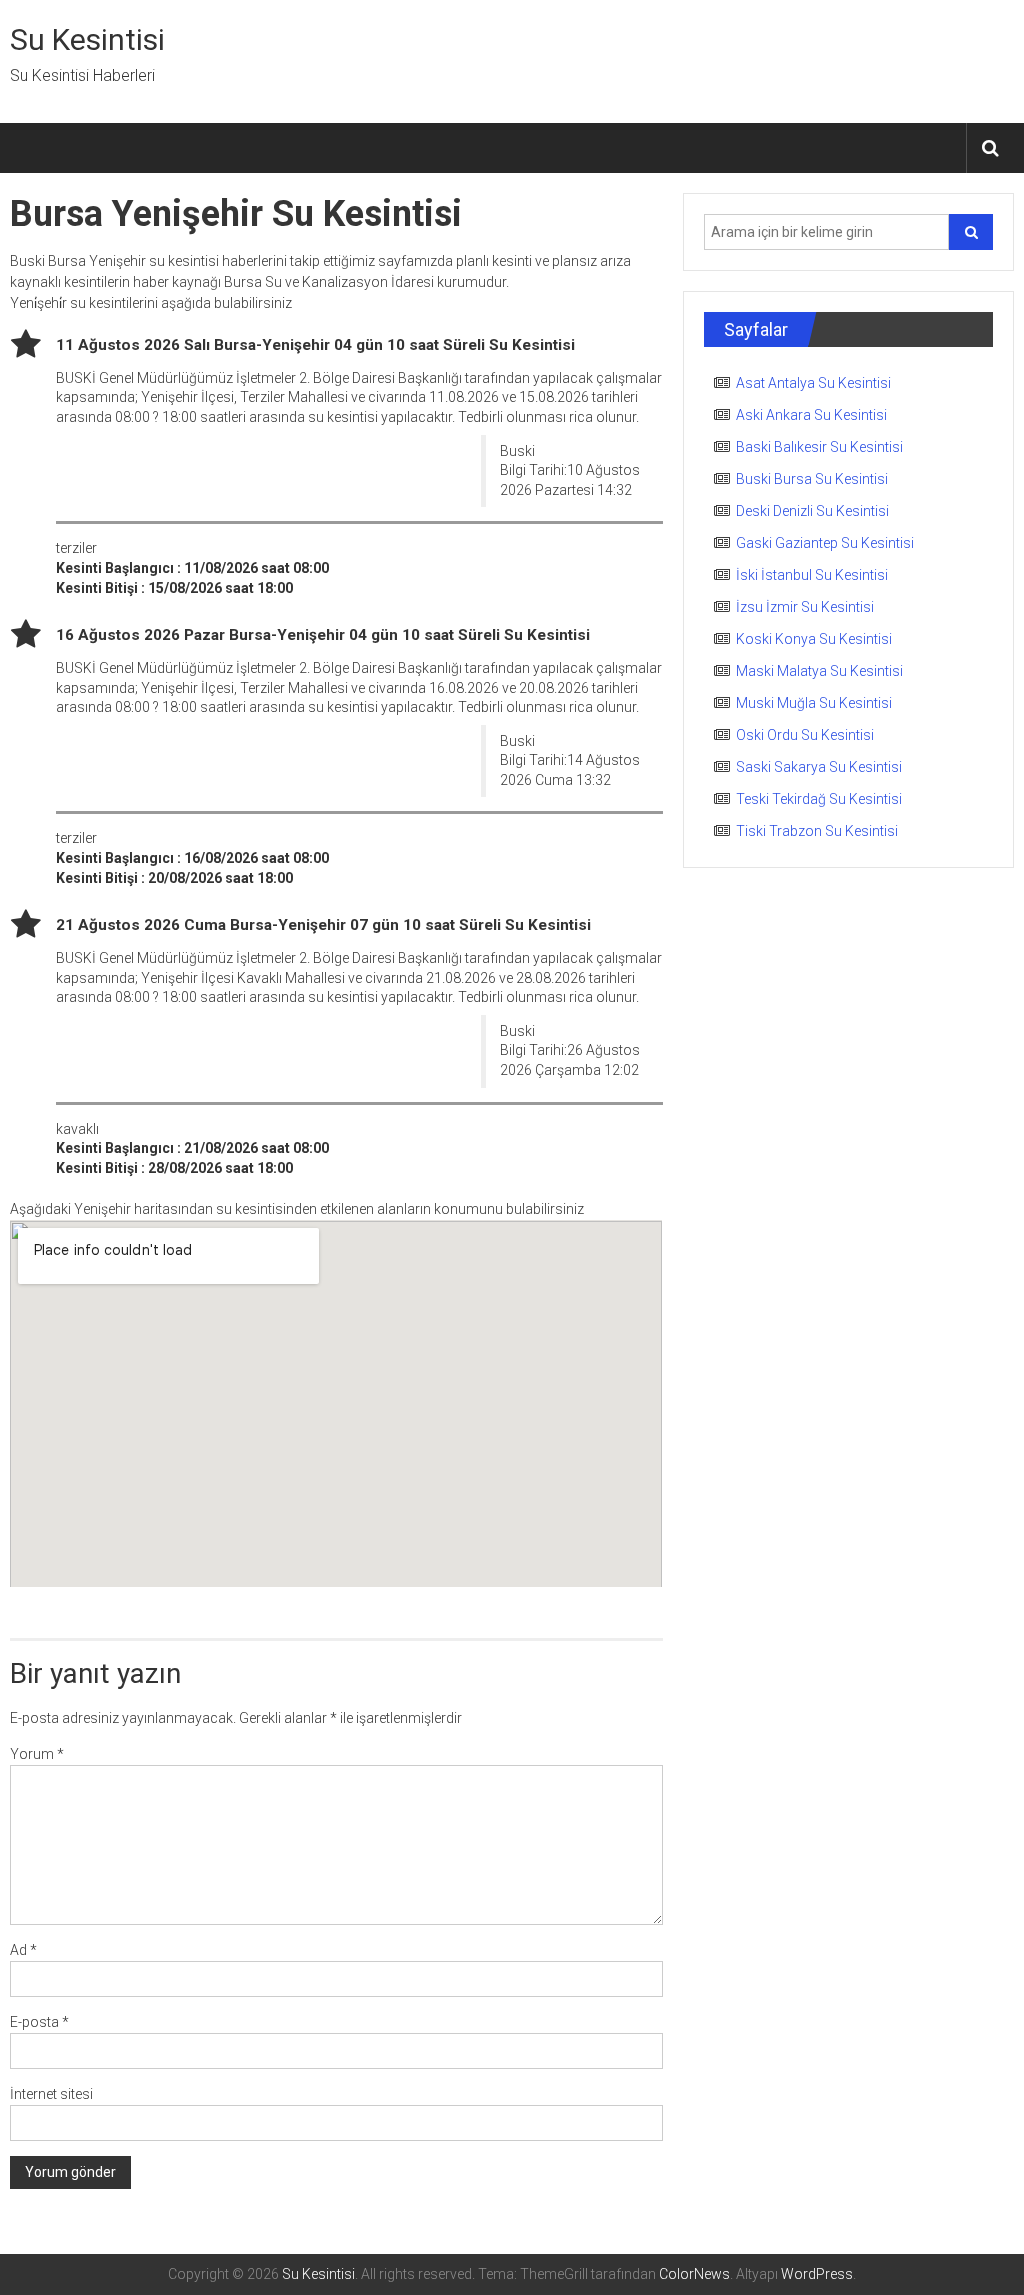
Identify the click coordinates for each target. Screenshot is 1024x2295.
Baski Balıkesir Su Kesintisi (819, 447)
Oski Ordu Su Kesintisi (805, 735)
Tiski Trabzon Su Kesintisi (817, 831)
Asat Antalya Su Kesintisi (813, 383)
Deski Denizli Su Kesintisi (812, 511)
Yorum (37, 1754)
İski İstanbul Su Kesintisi (812, 575)
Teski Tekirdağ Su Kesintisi (819, 799)
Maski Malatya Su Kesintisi (819, 671)
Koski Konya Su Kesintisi (814, 639)
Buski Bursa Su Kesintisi (812, 479)
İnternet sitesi (51, 2094)
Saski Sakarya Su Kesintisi (819, 767)
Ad (23, 1950)
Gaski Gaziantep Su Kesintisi (825, 543)
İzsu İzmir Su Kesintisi (805, 607)
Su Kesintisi (87, 39)
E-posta (39, 2022)
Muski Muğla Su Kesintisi (814, 703)
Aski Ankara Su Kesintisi (811, 415)
